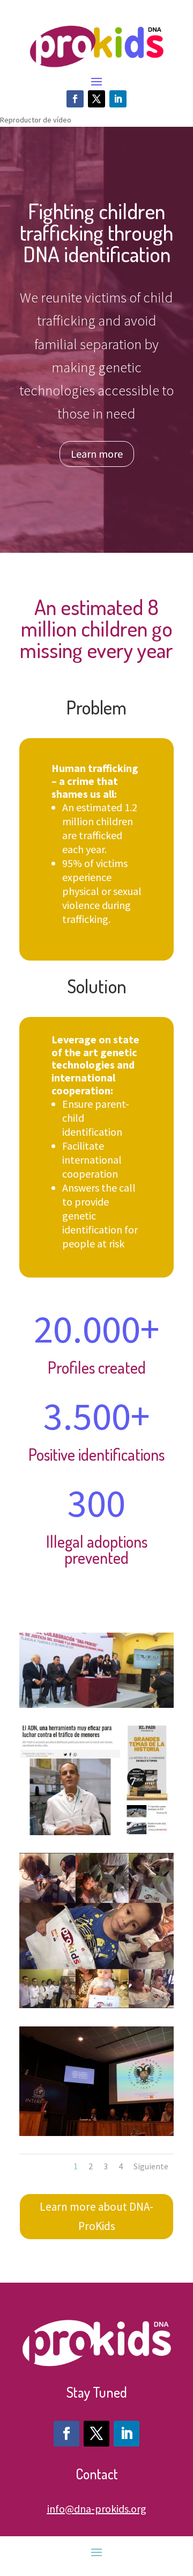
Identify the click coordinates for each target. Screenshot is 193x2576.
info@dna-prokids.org (97, 2509)
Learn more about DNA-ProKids (96, 2216)
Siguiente (151, 2166)
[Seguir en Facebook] (75, 99)
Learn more (97, 454)
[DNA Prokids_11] (96, 1832)
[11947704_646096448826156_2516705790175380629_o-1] (96, 2005)
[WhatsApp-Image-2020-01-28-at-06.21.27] (96, 1705)
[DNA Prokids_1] (96, 2133)
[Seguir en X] (96, 99)
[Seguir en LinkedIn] (118, 99)
